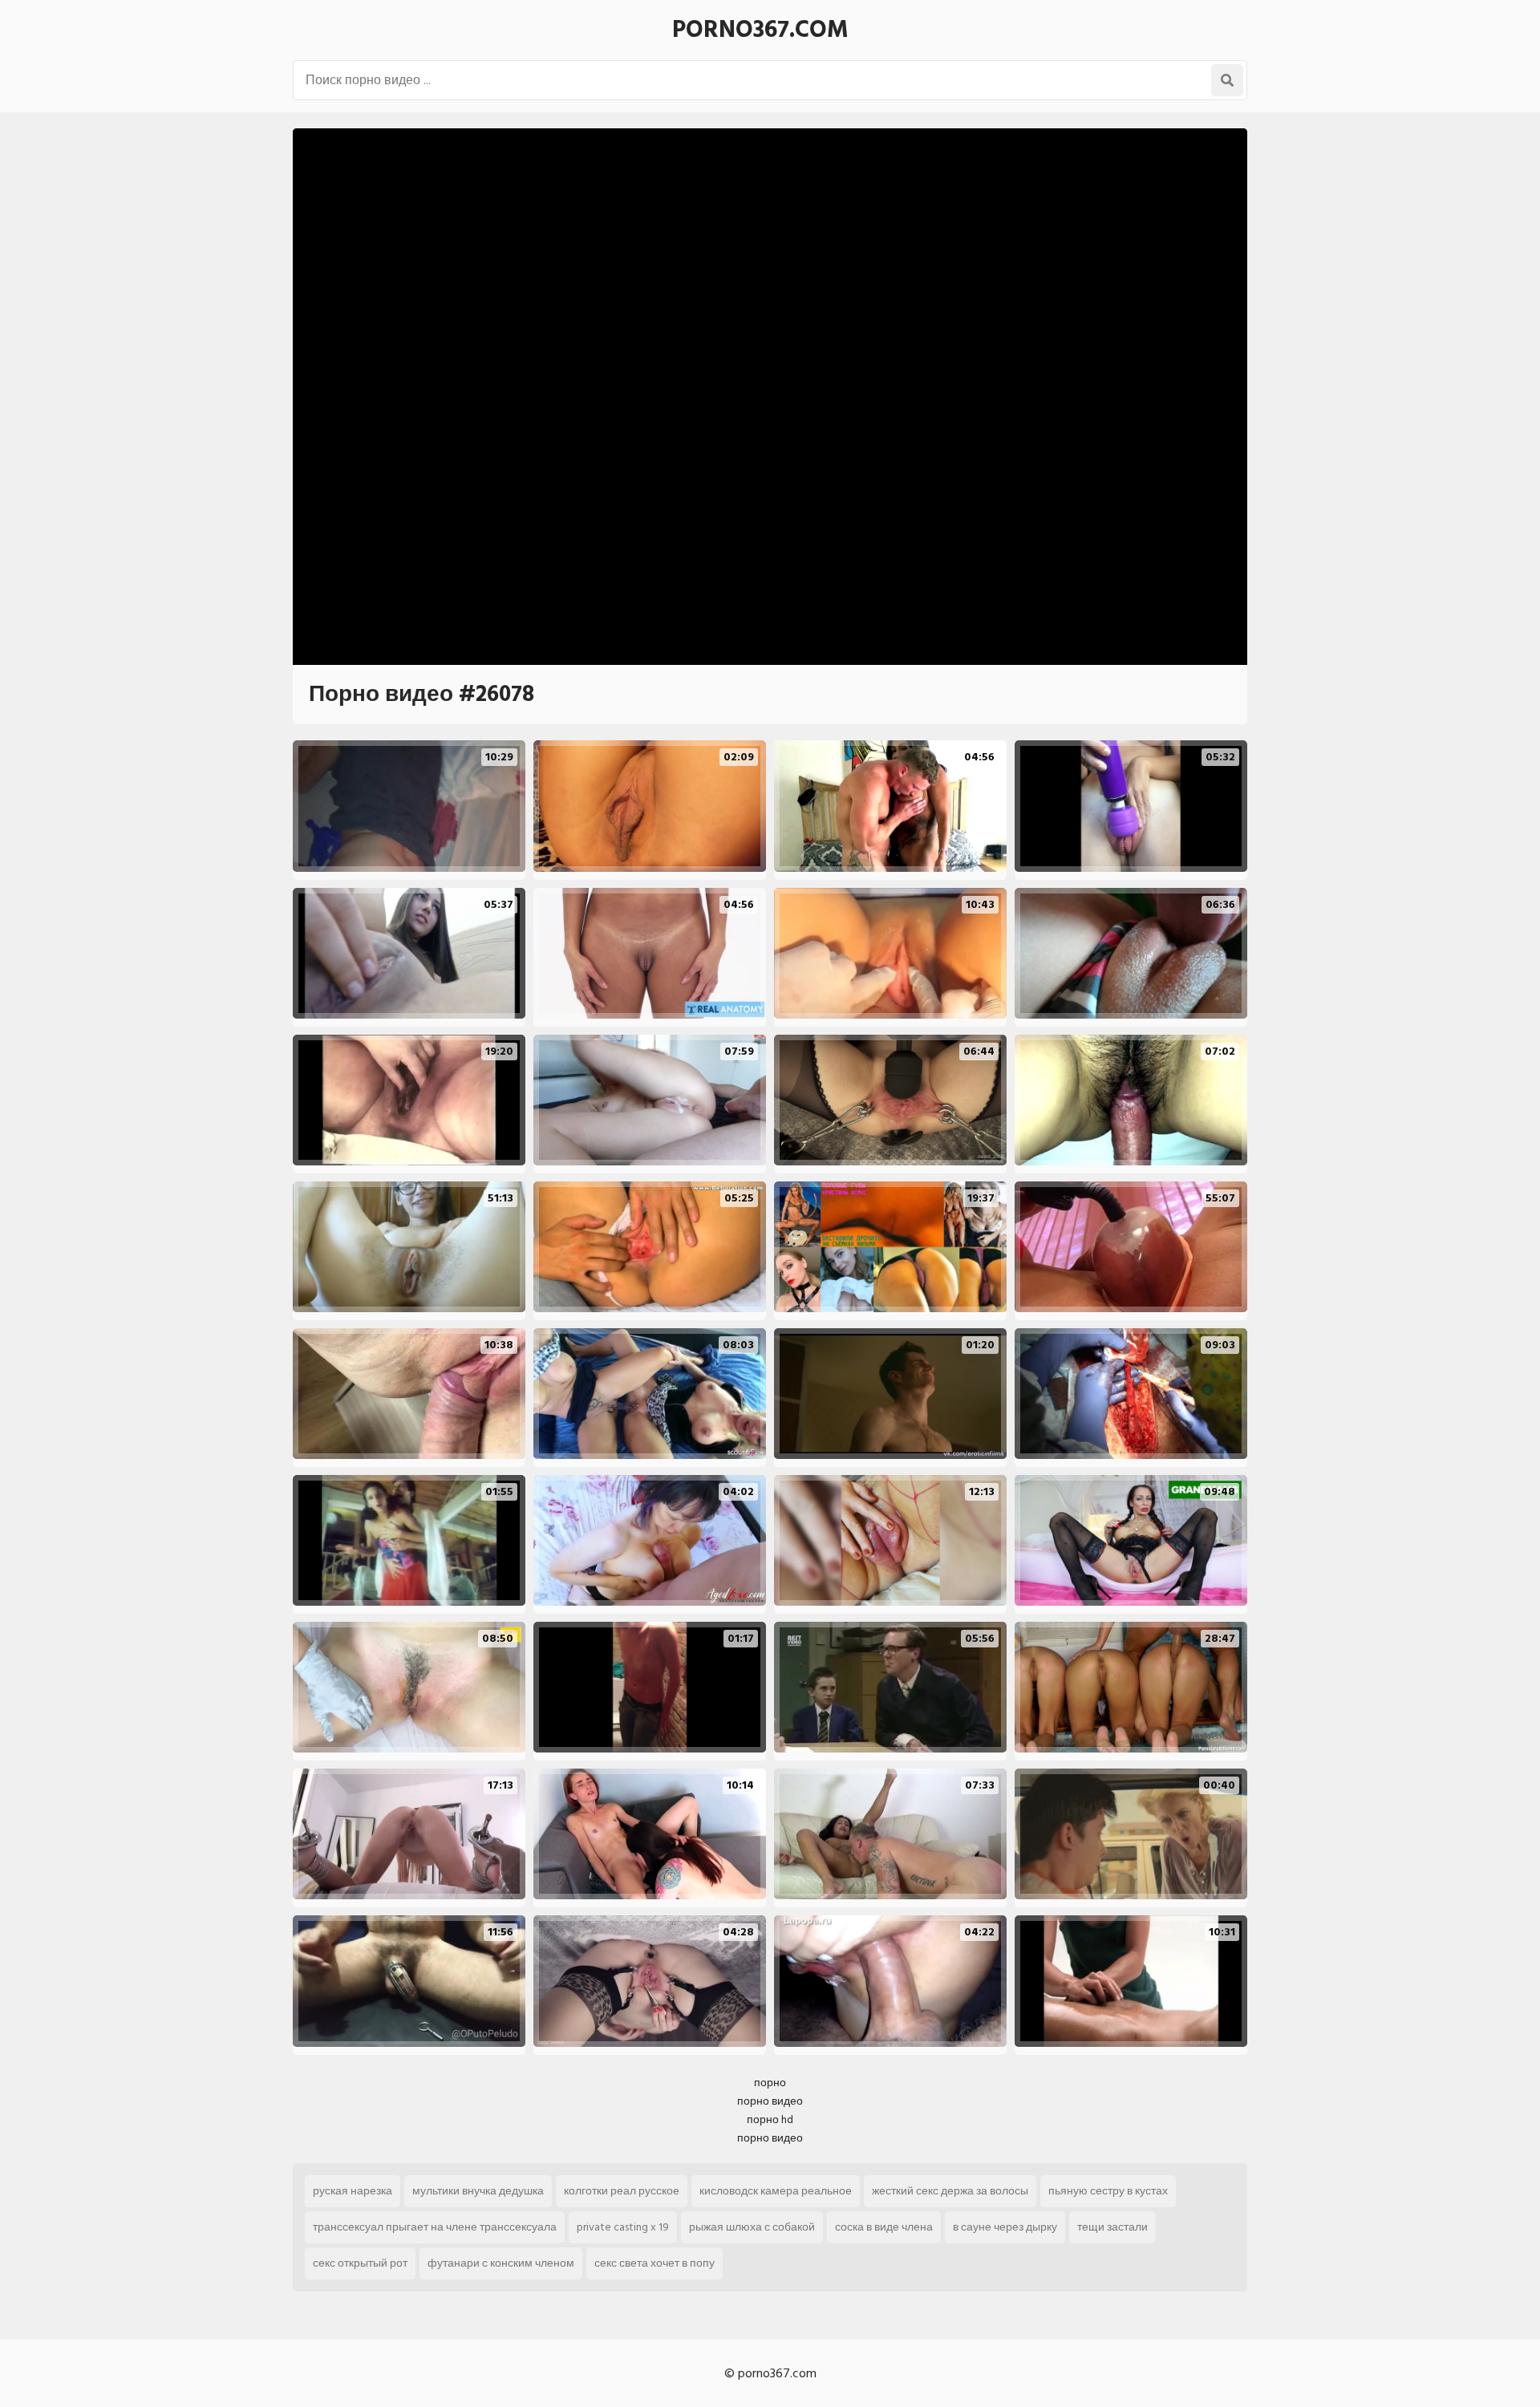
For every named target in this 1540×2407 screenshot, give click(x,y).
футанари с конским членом (501, 2263)
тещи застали (1112, 2227)
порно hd (770, 2119)
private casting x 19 (623, 2227)
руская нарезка (353, 2191)
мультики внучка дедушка (478, 2191)
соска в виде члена (884, 2227)
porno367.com (760, 30)
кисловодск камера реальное (776, 2191)
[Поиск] (1227, 80)
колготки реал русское (622, 2191)
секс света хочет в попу (654, 2263)
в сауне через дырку (1005, 2227)
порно (770, 2083)
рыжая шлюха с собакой (752, 2227)
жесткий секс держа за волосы (950, 2191)
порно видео (770, 2101)
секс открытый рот (360, 2263)
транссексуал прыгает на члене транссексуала (435, 2227)
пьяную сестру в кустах (1108, 2191)
